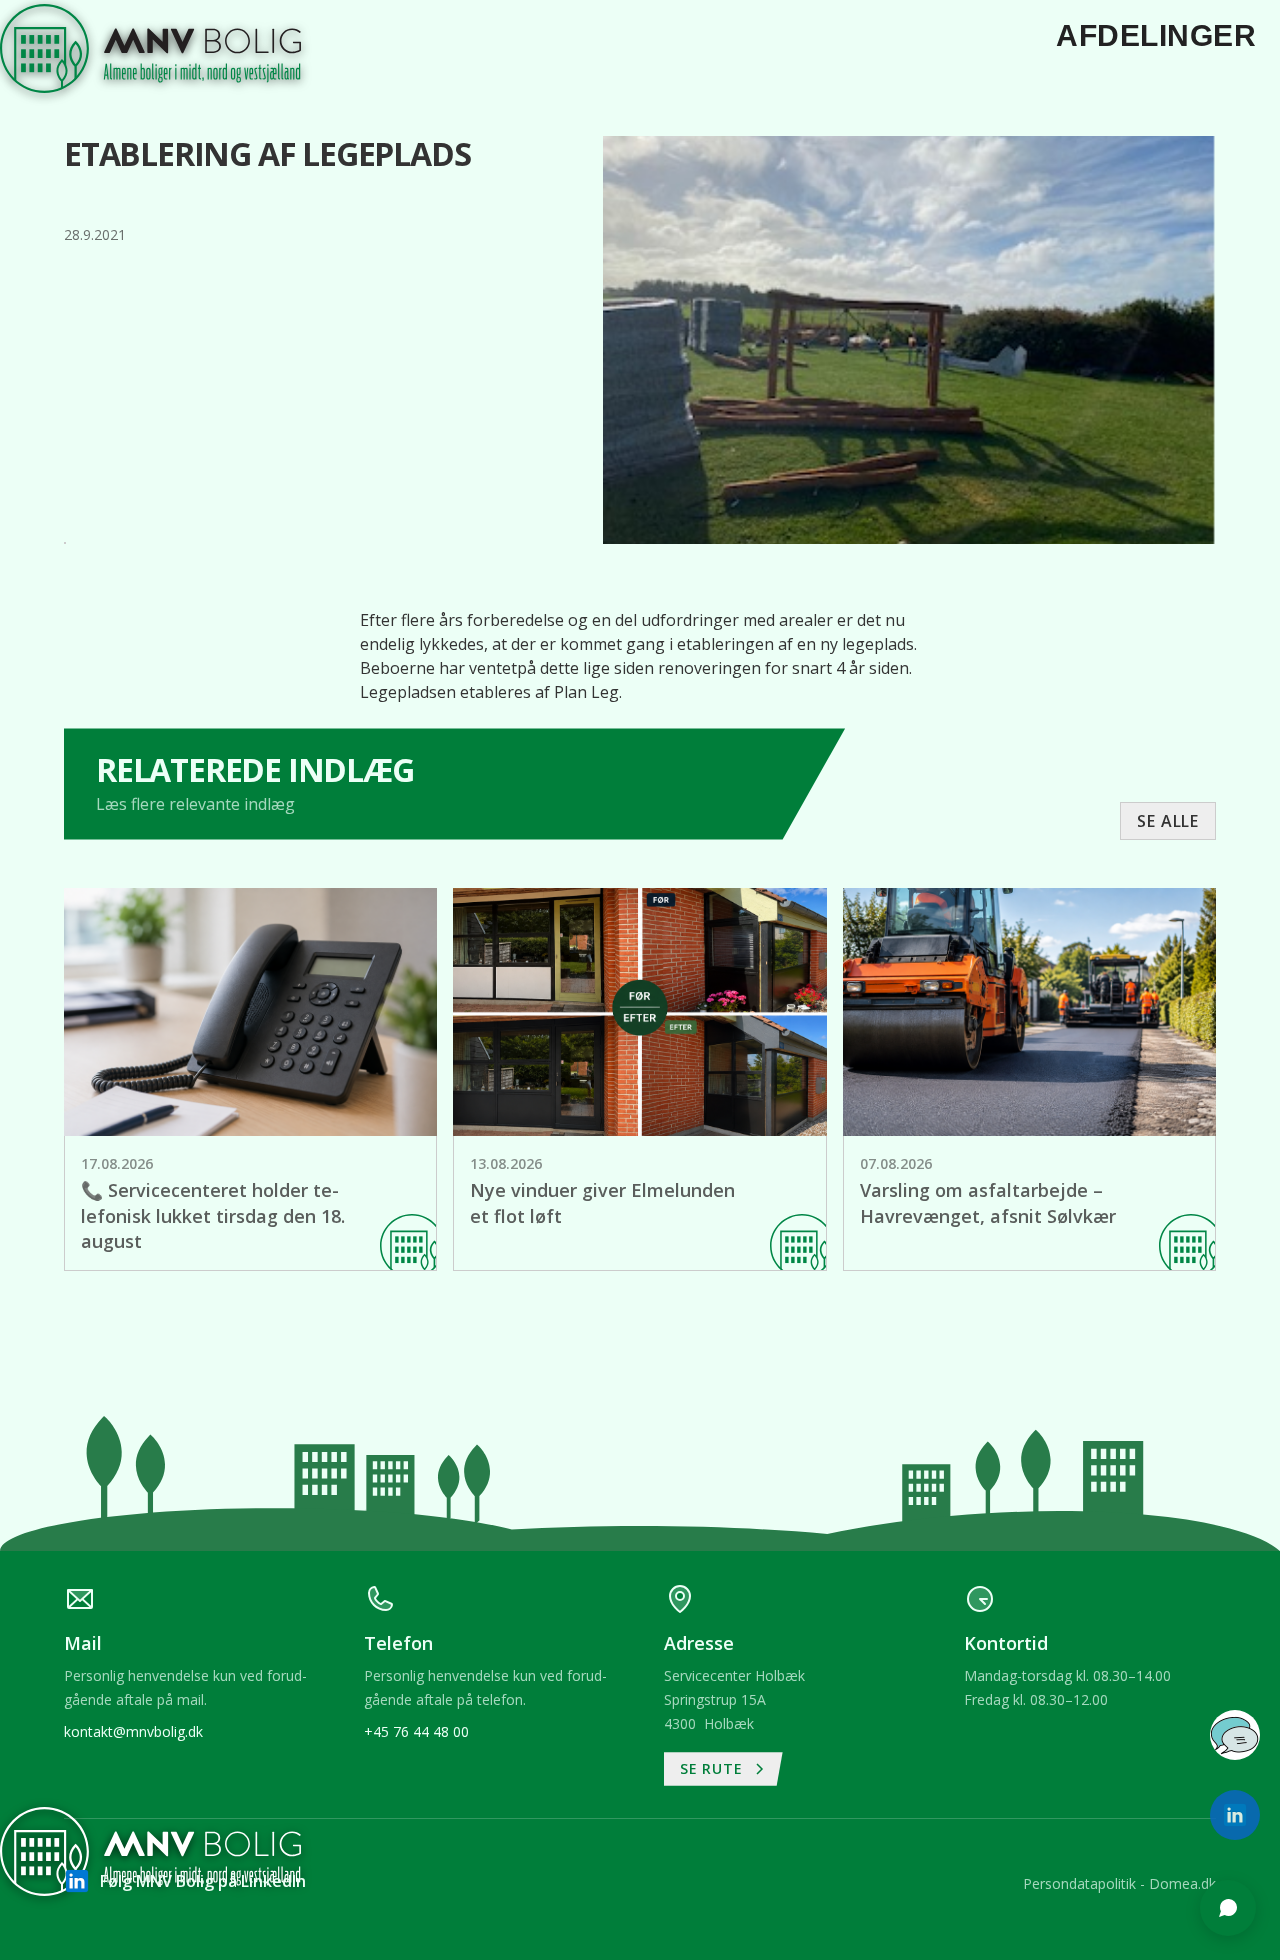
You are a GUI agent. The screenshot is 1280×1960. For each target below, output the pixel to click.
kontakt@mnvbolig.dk (133, 1731)
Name (964, 1452)
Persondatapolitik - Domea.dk (1119, 1883)
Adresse (972, 1529)
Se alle (1168, 821)
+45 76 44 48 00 (416, 1731)
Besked (969, 1606)
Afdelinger (1156, 35)
